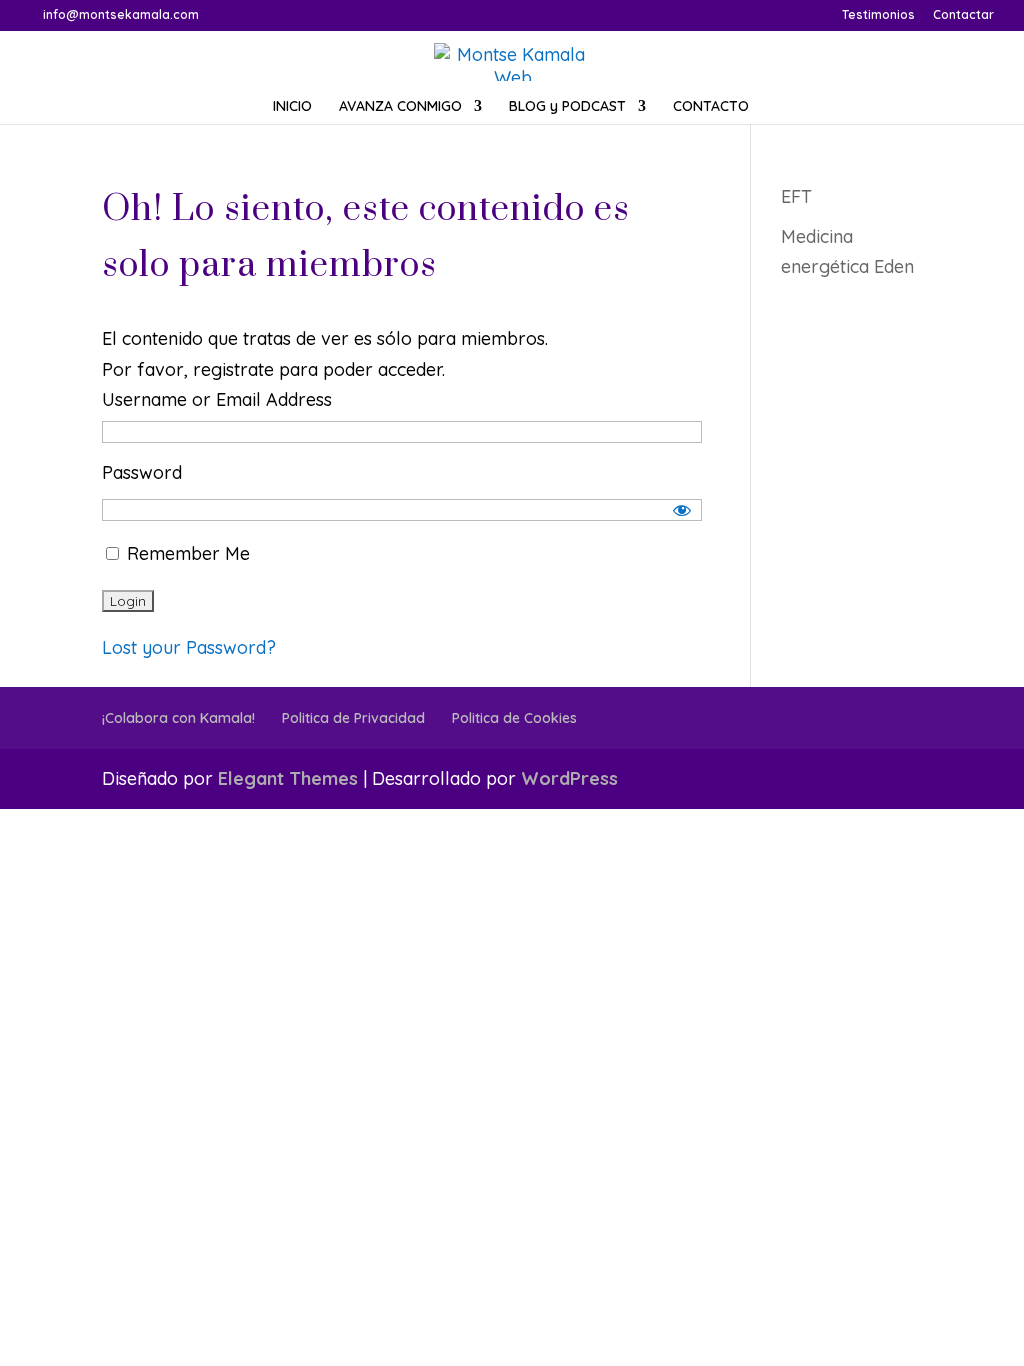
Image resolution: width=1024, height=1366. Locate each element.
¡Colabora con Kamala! (178, 718)
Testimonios (878, 15)
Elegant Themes (288, 778)
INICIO (292, 107)
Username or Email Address (217, 399)
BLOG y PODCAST (567, 107)
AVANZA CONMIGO (400, 107)
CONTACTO (711, 107)
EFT (796, 196)
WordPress (569, 778)
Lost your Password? (189, 647)
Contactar (963, 15)
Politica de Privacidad (353, 718)
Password (142, 472)
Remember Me (186, 553)
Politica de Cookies (514, 718)
